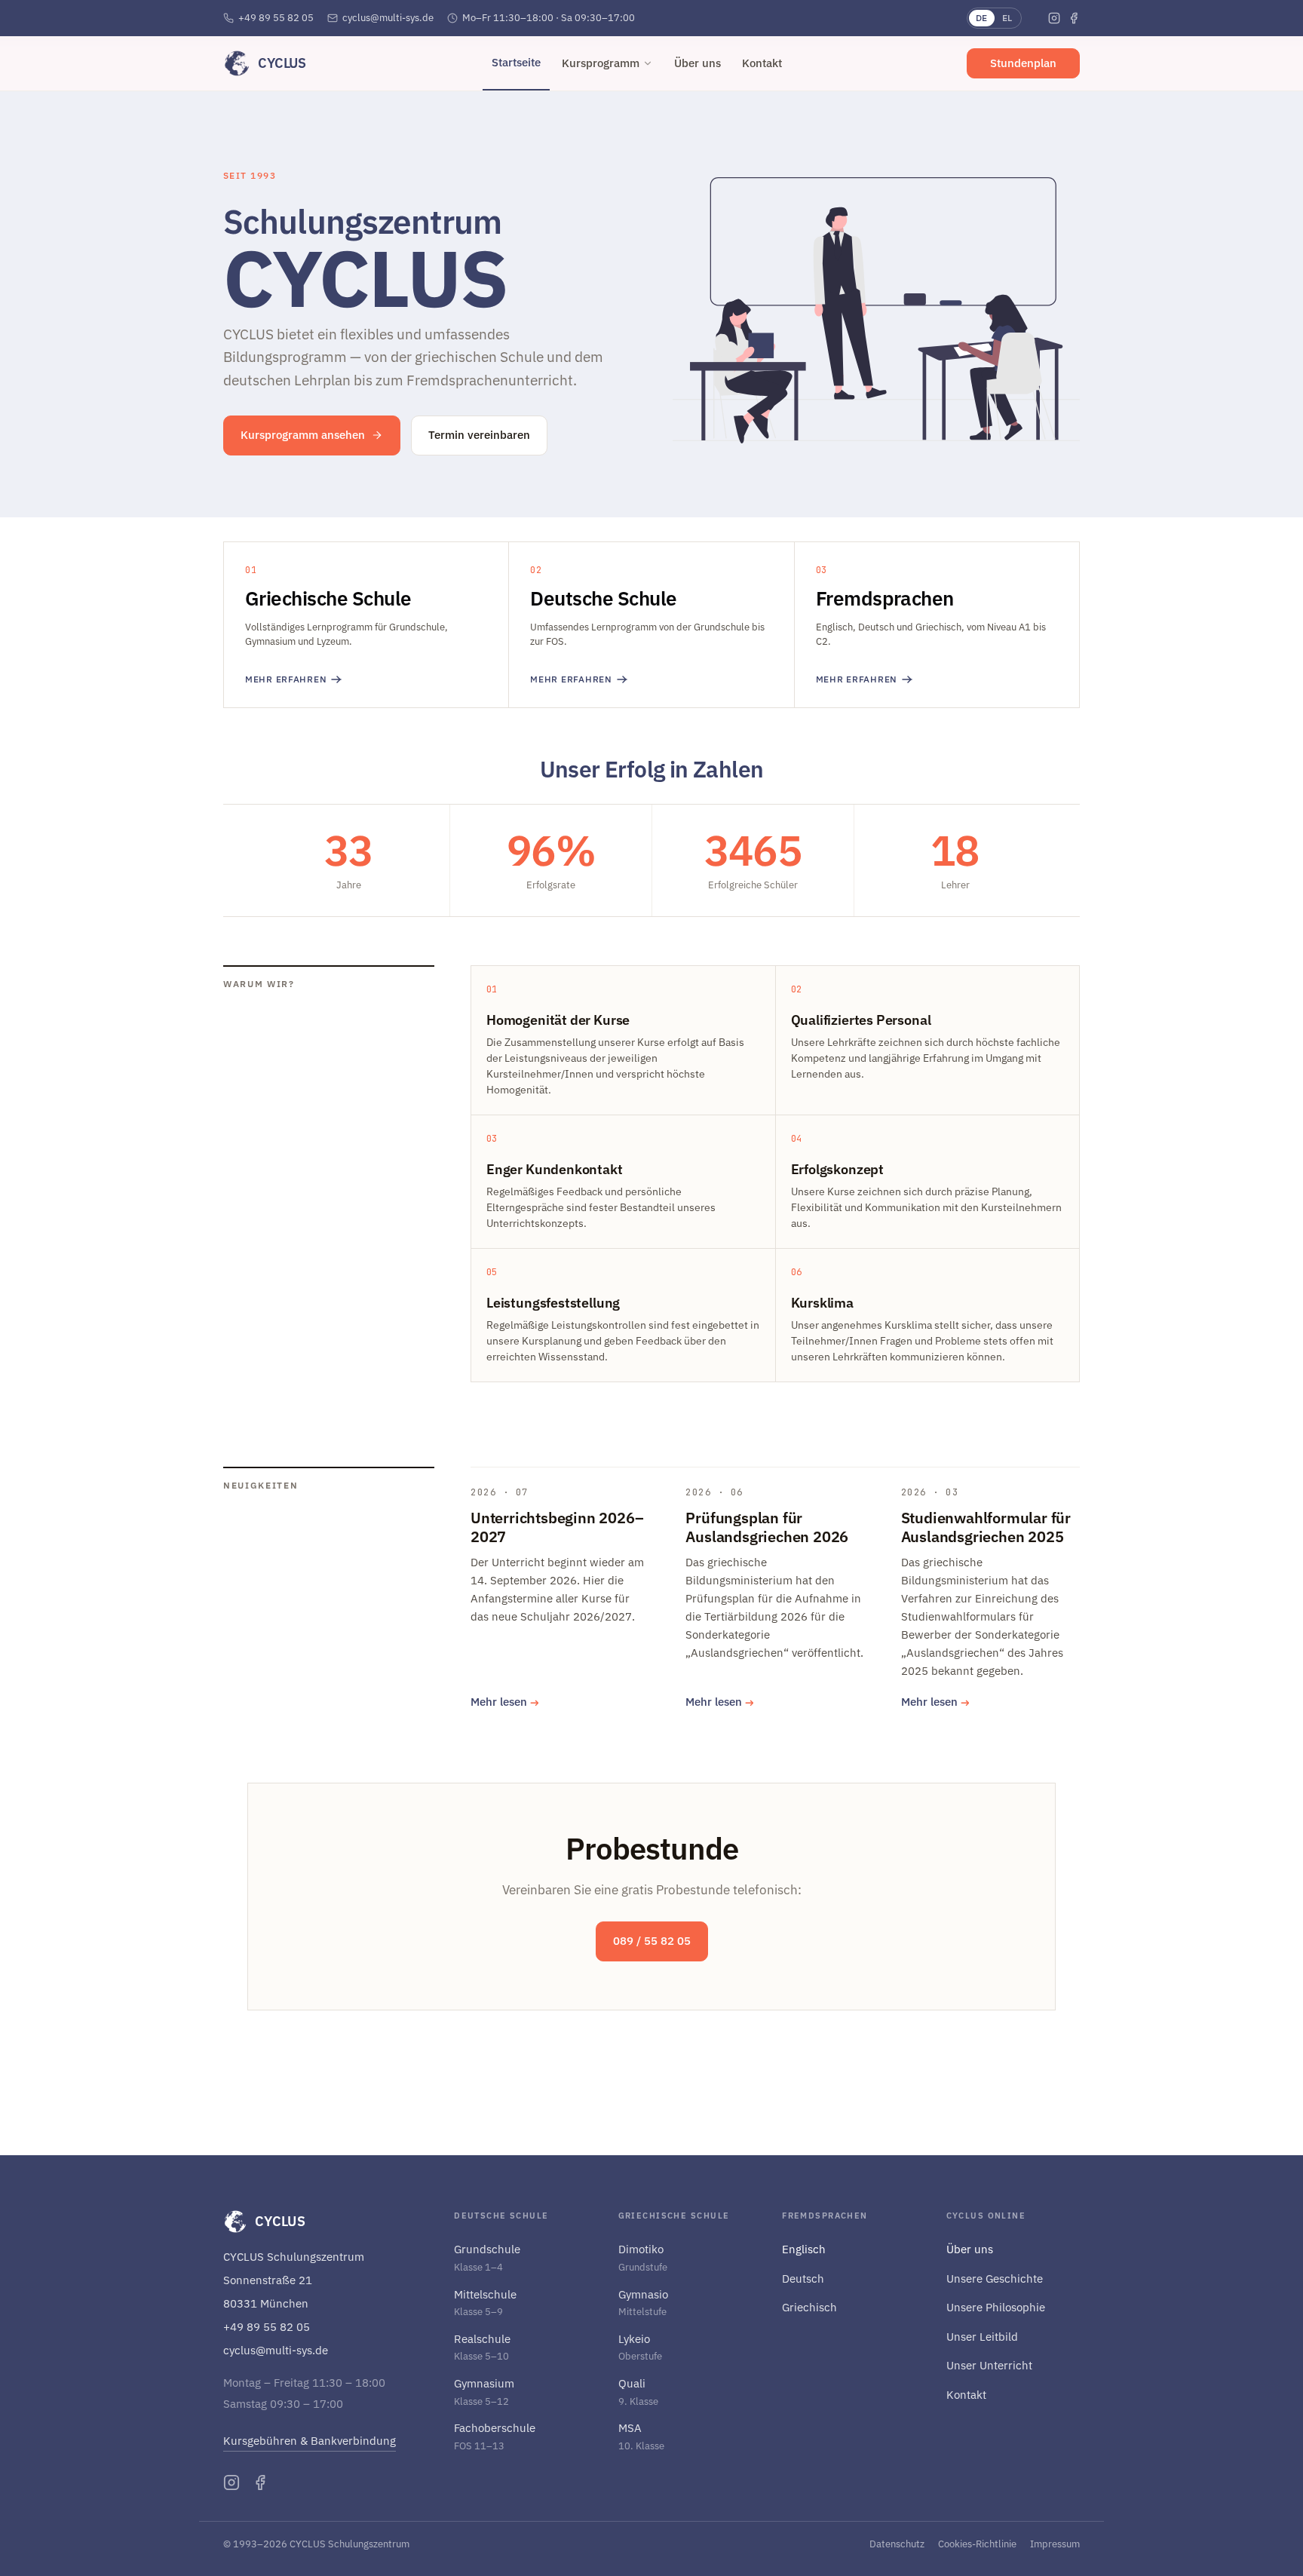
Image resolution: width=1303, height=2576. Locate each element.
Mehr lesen (505, 1702)
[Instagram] (1054, 18)
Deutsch (803, 2279)
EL (1007, 18)
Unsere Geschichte (995, 2279)
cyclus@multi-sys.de (388, 18)
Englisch (804, 2249)
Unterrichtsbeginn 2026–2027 (557, 1527)
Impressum (1055, 2544)
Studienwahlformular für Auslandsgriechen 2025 (986, 1527)
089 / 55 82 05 (652, 1941)
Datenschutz (897, 2544)
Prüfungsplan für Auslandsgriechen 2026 (767, 1527)
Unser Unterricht (989, 2365)
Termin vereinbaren (479, 435)
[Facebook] (1074, 18)
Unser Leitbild (982, 2337)
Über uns (970, 2249)
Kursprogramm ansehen (303, 435)
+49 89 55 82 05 (276, 18)
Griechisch (809, 2307)
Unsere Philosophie (996, 2307)
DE (982, 18)
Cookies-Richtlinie (977, 2544)
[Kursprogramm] (648, 63)
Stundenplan (1023, 63)
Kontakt (966, 2395)
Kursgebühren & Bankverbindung (310, 2441)
